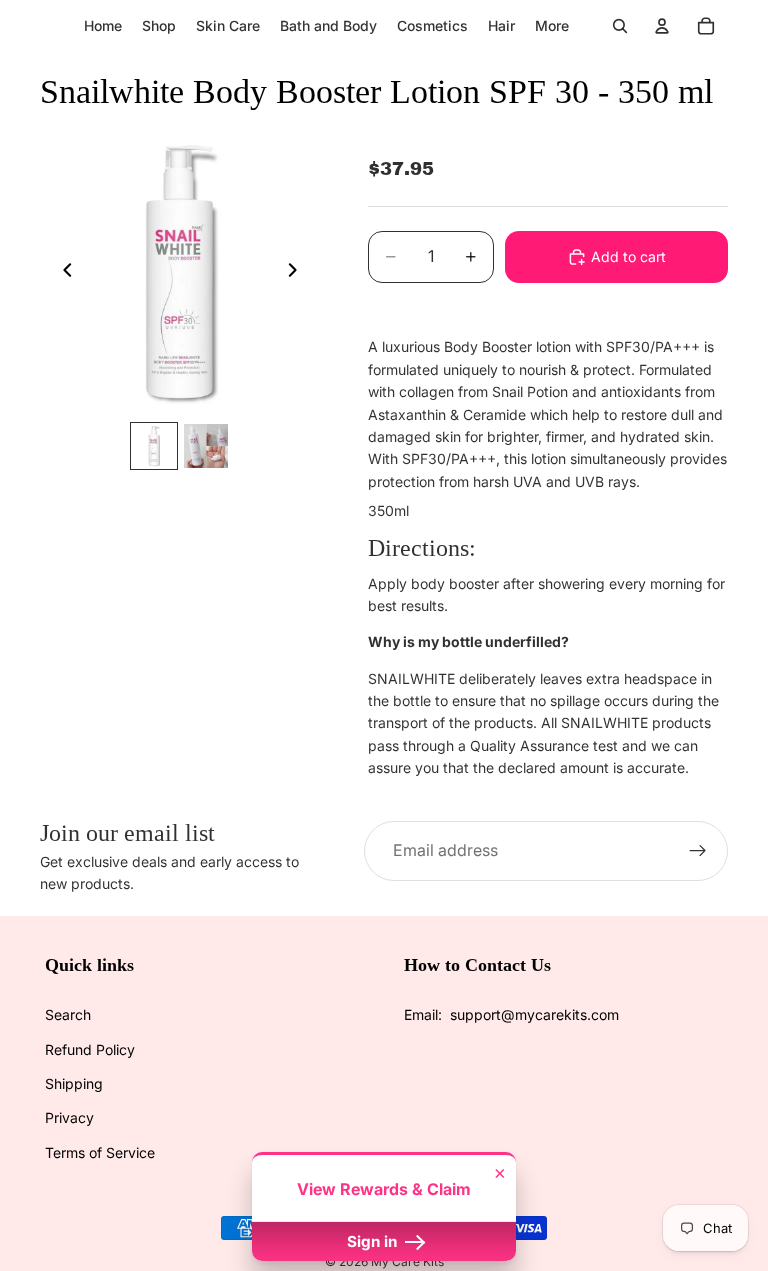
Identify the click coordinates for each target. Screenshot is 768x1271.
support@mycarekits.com (534, 1014)
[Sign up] (698, 851)
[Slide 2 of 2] (206, 446)
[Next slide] (298, 273)
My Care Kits (407, 1261)
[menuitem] (552, 26)
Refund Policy (90, 1049)
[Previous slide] (62, 273)
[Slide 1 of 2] (154, 446)
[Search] (620, 26)
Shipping (74, 1083)
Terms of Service (100, 1152)
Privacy (69, 1117)
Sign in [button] (374, 1241)
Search (68, 1014)
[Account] (662, 26)
